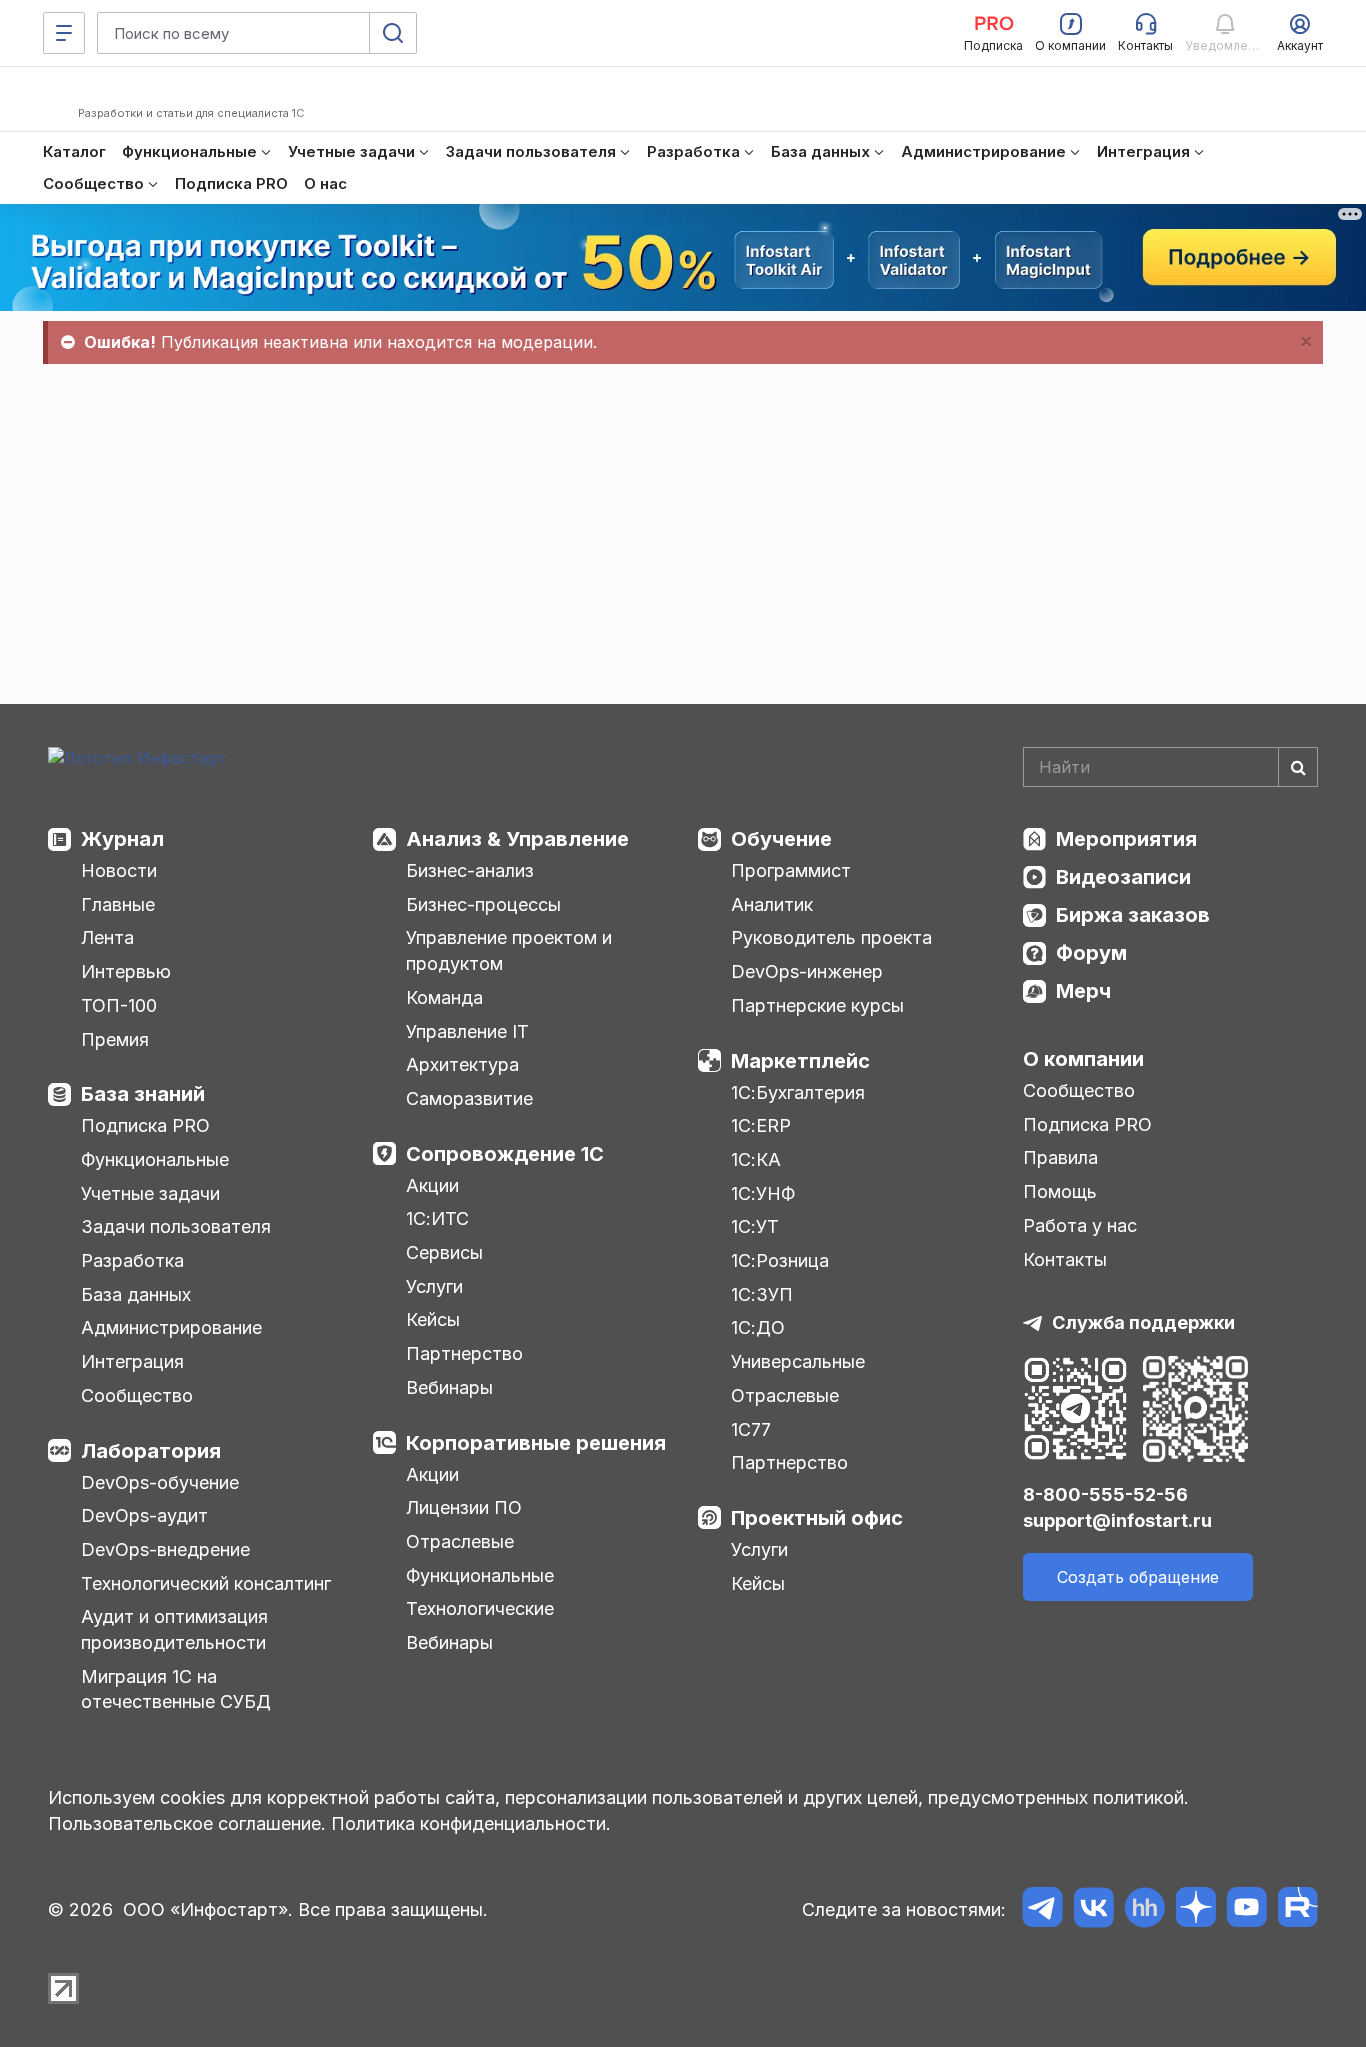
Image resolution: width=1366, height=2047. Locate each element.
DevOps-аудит (144, 1515)
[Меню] (64, 33)
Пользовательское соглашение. (187, 1823)
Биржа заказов (1133, 915)
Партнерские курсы (817, 1005)
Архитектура (462, 1064)
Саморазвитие (469, 1098)
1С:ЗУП (762, 1294)
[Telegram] (1042, 1910)
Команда (444, 997)
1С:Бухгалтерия (798, 1092)
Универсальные (798, 1361)
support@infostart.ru (1117, 1520)
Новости (119, 870)
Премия (115, 1039)
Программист (791, 870)
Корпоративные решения (536, 1443)
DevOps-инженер (807, 971)
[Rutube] (1297, 1910)
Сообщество (137, 1395)
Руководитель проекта (831, 937)
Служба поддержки (1143, 1322)
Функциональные (155, 1159)
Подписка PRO (145, 1125)
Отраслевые (460, 1541)
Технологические (480, 1608)
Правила (1060, 1157)
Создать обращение (1138, 1577)
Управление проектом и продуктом (509, 950)
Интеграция (132, 1361)
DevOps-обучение (160, 1482)
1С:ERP (761, 1125)
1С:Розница (780, 1260)
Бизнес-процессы (483, 904)
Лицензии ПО (464, 1507)
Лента (107, 937)
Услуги (434, 1286)
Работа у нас (1080, 1225)
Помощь (1060, 1191)
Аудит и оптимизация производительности (174, 1629)
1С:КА (756, 1159)
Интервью (126, 971)
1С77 (751, 1429)
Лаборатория (151, 1451)
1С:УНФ (763, 1193)
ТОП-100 (119, 1005)
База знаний (143, 1094)
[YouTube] (1246, 1910)
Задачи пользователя (176, 1226)
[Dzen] (1195, 1910)
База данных (136, 1294)
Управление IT (467, 1031)
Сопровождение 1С (505, 1154)
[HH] (1144, 1910)
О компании (1083, 1059)
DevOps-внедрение (165, 1549)
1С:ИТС (437, 1218)
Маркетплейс (800, 1061)
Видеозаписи (1123, 877)
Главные (118, 904)
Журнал (122, 839)
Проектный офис (817, 1518)
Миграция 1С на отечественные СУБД (176, 1689)
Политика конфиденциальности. (471, 1823)
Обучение (781, 839)
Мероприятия (1126, 839)
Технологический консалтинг (206, 1583)
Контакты (1065, 1259)
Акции (432, 1185)
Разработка (132, 1260)
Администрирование (171, 1327)
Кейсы (433, 1319)
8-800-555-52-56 (1105, 1494)
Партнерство (464, 1353)
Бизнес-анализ (470, 870)
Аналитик (772, 904)
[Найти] (1298, 767)
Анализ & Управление (517, 839)
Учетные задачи (150, 1193)
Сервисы (444, 1252)
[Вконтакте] (1093, 1910)
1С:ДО (758, 1327)
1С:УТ (755, 1226)
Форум (1091, 953)
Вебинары (449, 1387)
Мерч (1083, 991)
